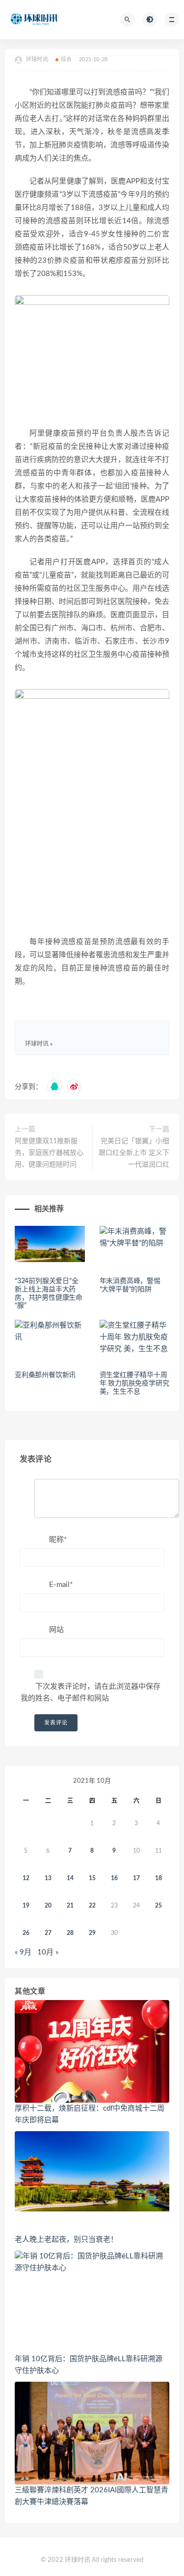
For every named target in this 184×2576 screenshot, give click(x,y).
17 (136, 1878)
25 (158, 1906)
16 (114, 1878)
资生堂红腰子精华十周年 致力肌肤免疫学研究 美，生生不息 (134, 1383)
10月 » (48, 1952)
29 (92, 1933)
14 (70, 1878)
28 (70, 1933)
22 (92, 1906)
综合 (66, 59)
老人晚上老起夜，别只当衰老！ (66, 2240)
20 (48, 1906)
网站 (56, 1630)
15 (92, 1878)
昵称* (58, 1540)
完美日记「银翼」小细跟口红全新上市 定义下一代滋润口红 (134, 1153)
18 (158, 1878)
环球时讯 (37, 1044)
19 (26, 1906)
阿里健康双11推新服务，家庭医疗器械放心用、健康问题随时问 (49, 1153)
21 (70, 1906)
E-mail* (61, 1585)
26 (26, 1933)
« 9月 (23, 1952)
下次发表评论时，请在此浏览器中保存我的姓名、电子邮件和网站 (91, 1692)
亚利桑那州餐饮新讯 (45, 1375)
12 (26, 1878)
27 (48, 1933)
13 (48, 1878)
